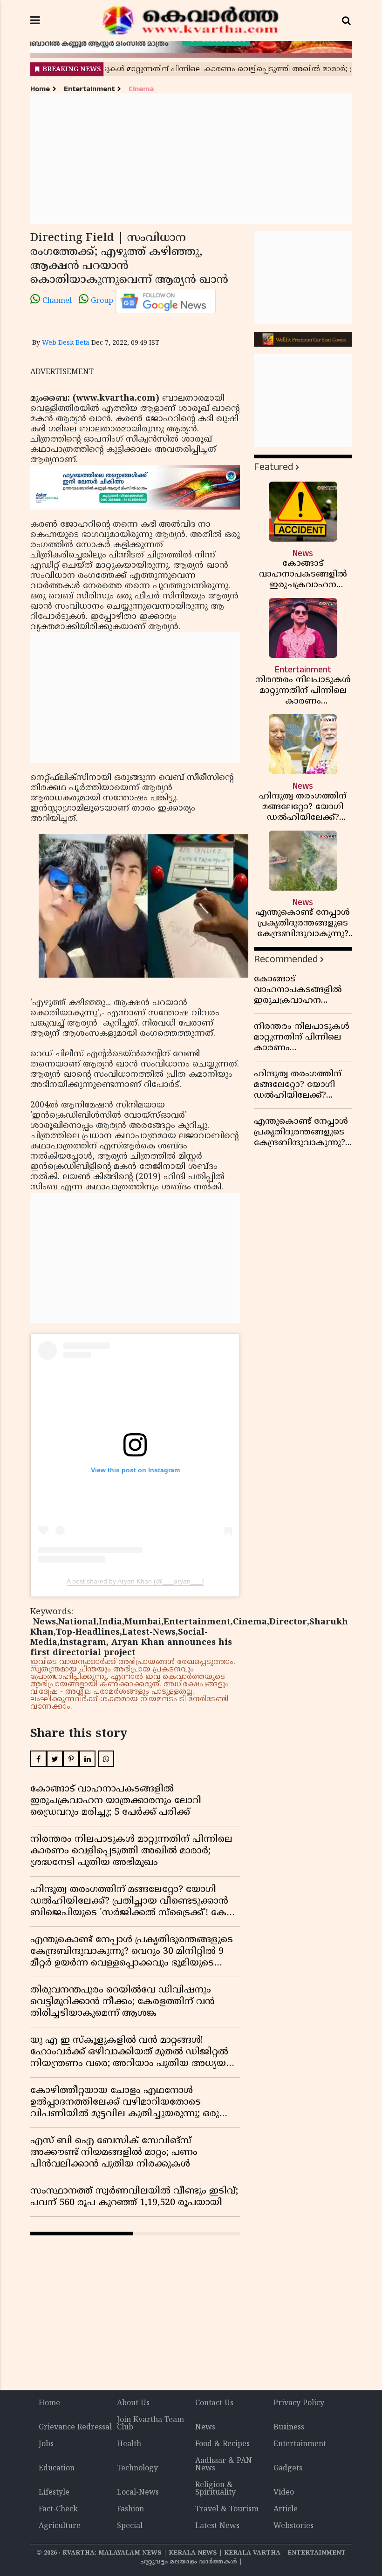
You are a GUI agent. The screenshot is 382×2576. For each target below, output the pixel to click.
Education (57, 2469)
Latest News (217, 2526)
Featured (273, 467)
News (205, 2428)
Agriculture (60, 2526)
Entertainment (89, 89)
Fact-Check (58, 2509)
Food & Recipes (222, 2444)
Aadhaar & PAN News (224, 2465)
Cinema (141, 89)
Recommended (286, 959)
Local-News (138, 2493)
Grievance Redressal (75, 2428)
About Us (133, 2403)
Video (284, 2493)
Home (40, 89)
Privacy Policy (299, 2403)
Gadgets (288, 2469)
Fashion (130, 2509)
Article (286, 2509)
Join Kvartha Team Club (150, 2424)
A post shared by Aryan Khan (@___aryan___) (135, 1581)
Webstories (293, 2526)
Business (289, 2428)
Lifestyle (54, 2493)
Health (129, 2444)
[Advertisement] (191, 159)
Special (130, 2526)
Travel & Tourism (227, 2509)
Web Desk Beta (66, 343)
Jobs (46, 2444)
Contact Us (214, 2403)
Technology (137, 2469)
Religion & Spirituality (215, 2489)
